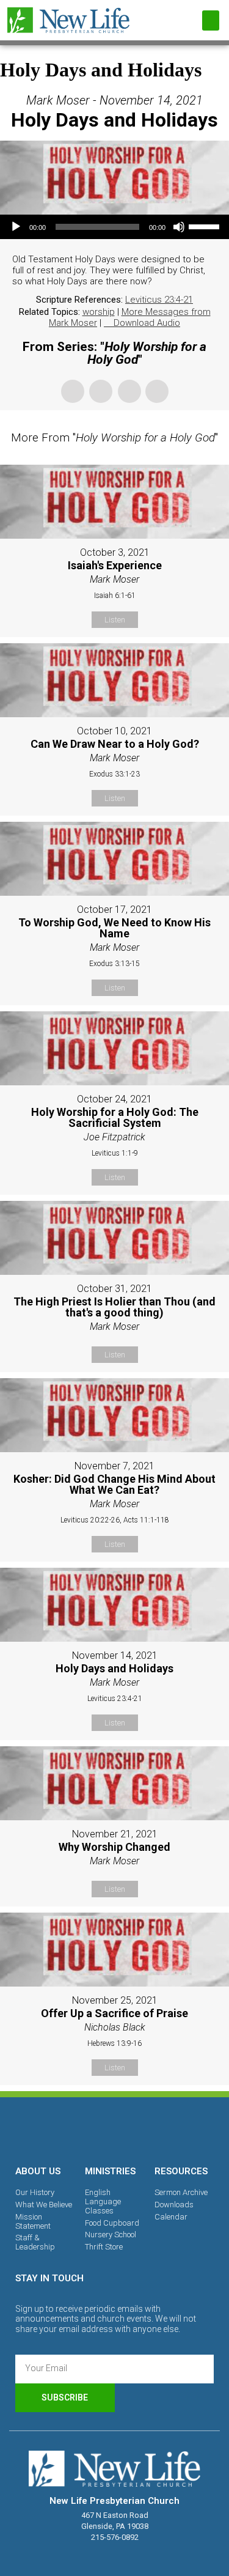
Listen (115, 620)
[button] (211, 20)
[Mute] (179, 227)
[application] (114, 227)
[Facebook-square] (73, 2129)
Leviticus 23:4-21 (159, 300)
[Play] (16, 227)
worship (99, 312)
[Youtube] (157, 2129)
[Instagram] (115, 2129)
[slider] (206, 226)
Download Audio (147, 323)
